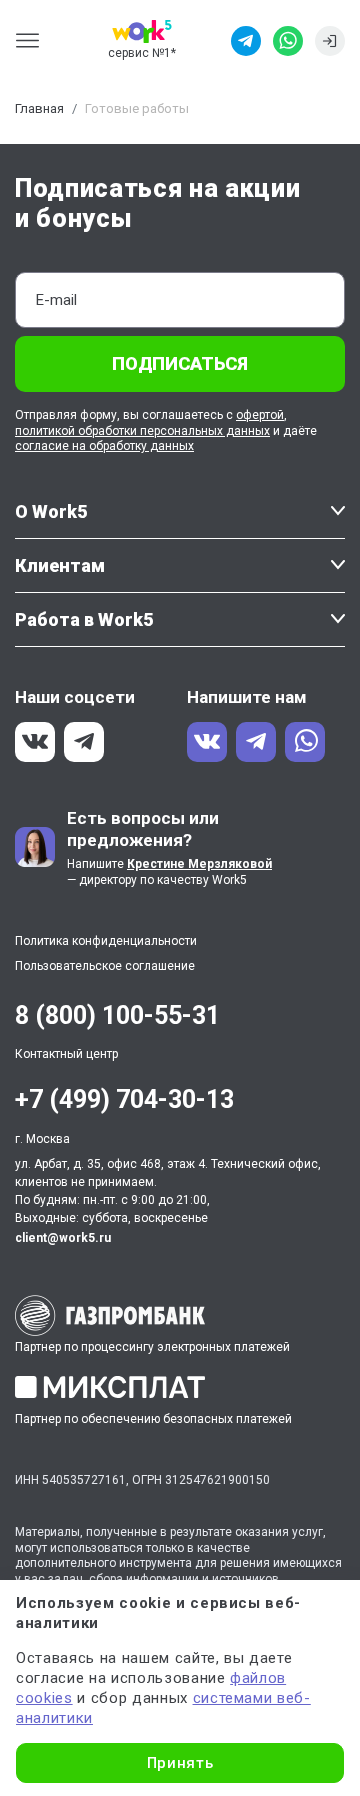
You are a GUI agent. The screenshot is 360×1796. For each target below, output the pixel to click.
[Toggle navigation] (33, 40)
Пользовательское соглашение (105, 966)
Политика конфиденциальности (106, 941)
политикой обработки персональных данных (142, 431)
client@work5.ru (63, 1238)
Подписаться (180, 363)
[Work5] (142, 31)
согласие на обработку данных (104, 446)
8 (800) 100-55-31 (117, 1015)
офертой (260, 415)
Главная (39, 108)
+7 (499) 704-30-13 (124, 1099)
